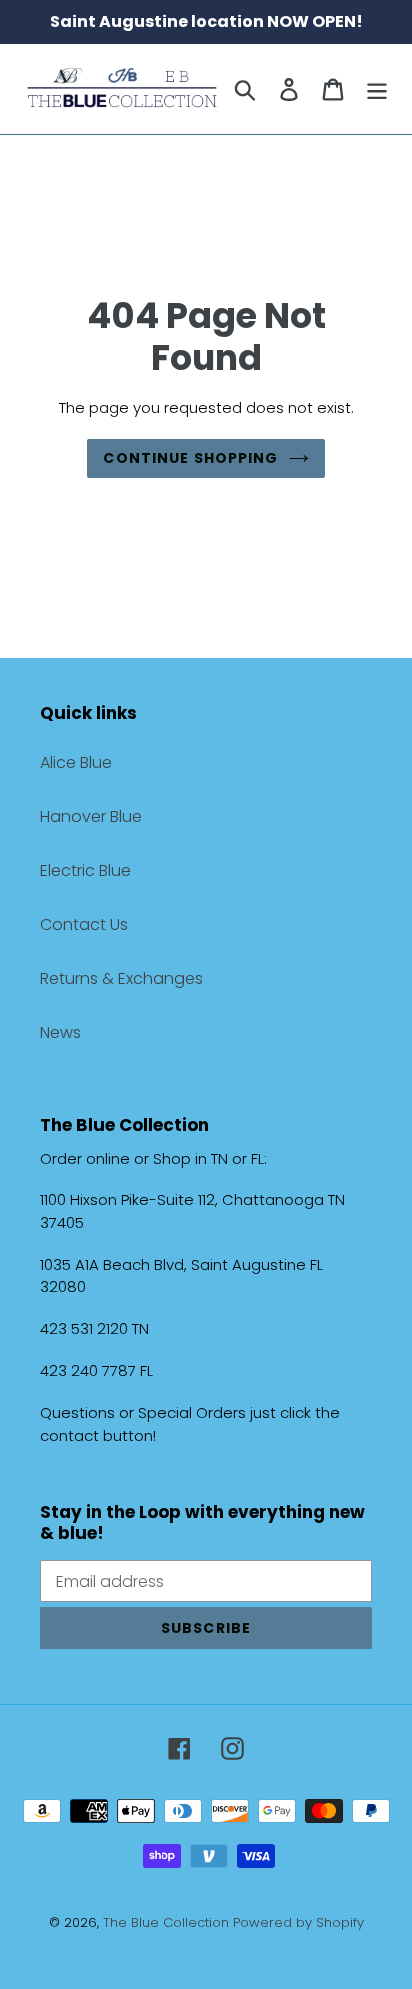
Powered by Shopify (298, 1922)
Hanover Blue (91, 816)
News (60, 1032)
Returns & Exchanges (121, 978)
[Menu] (377, 89)
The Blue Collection (168, 1922)
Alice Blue (76, 762)
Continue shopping (190, 458)
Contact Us (84, 924)
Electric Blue (85, 870)
